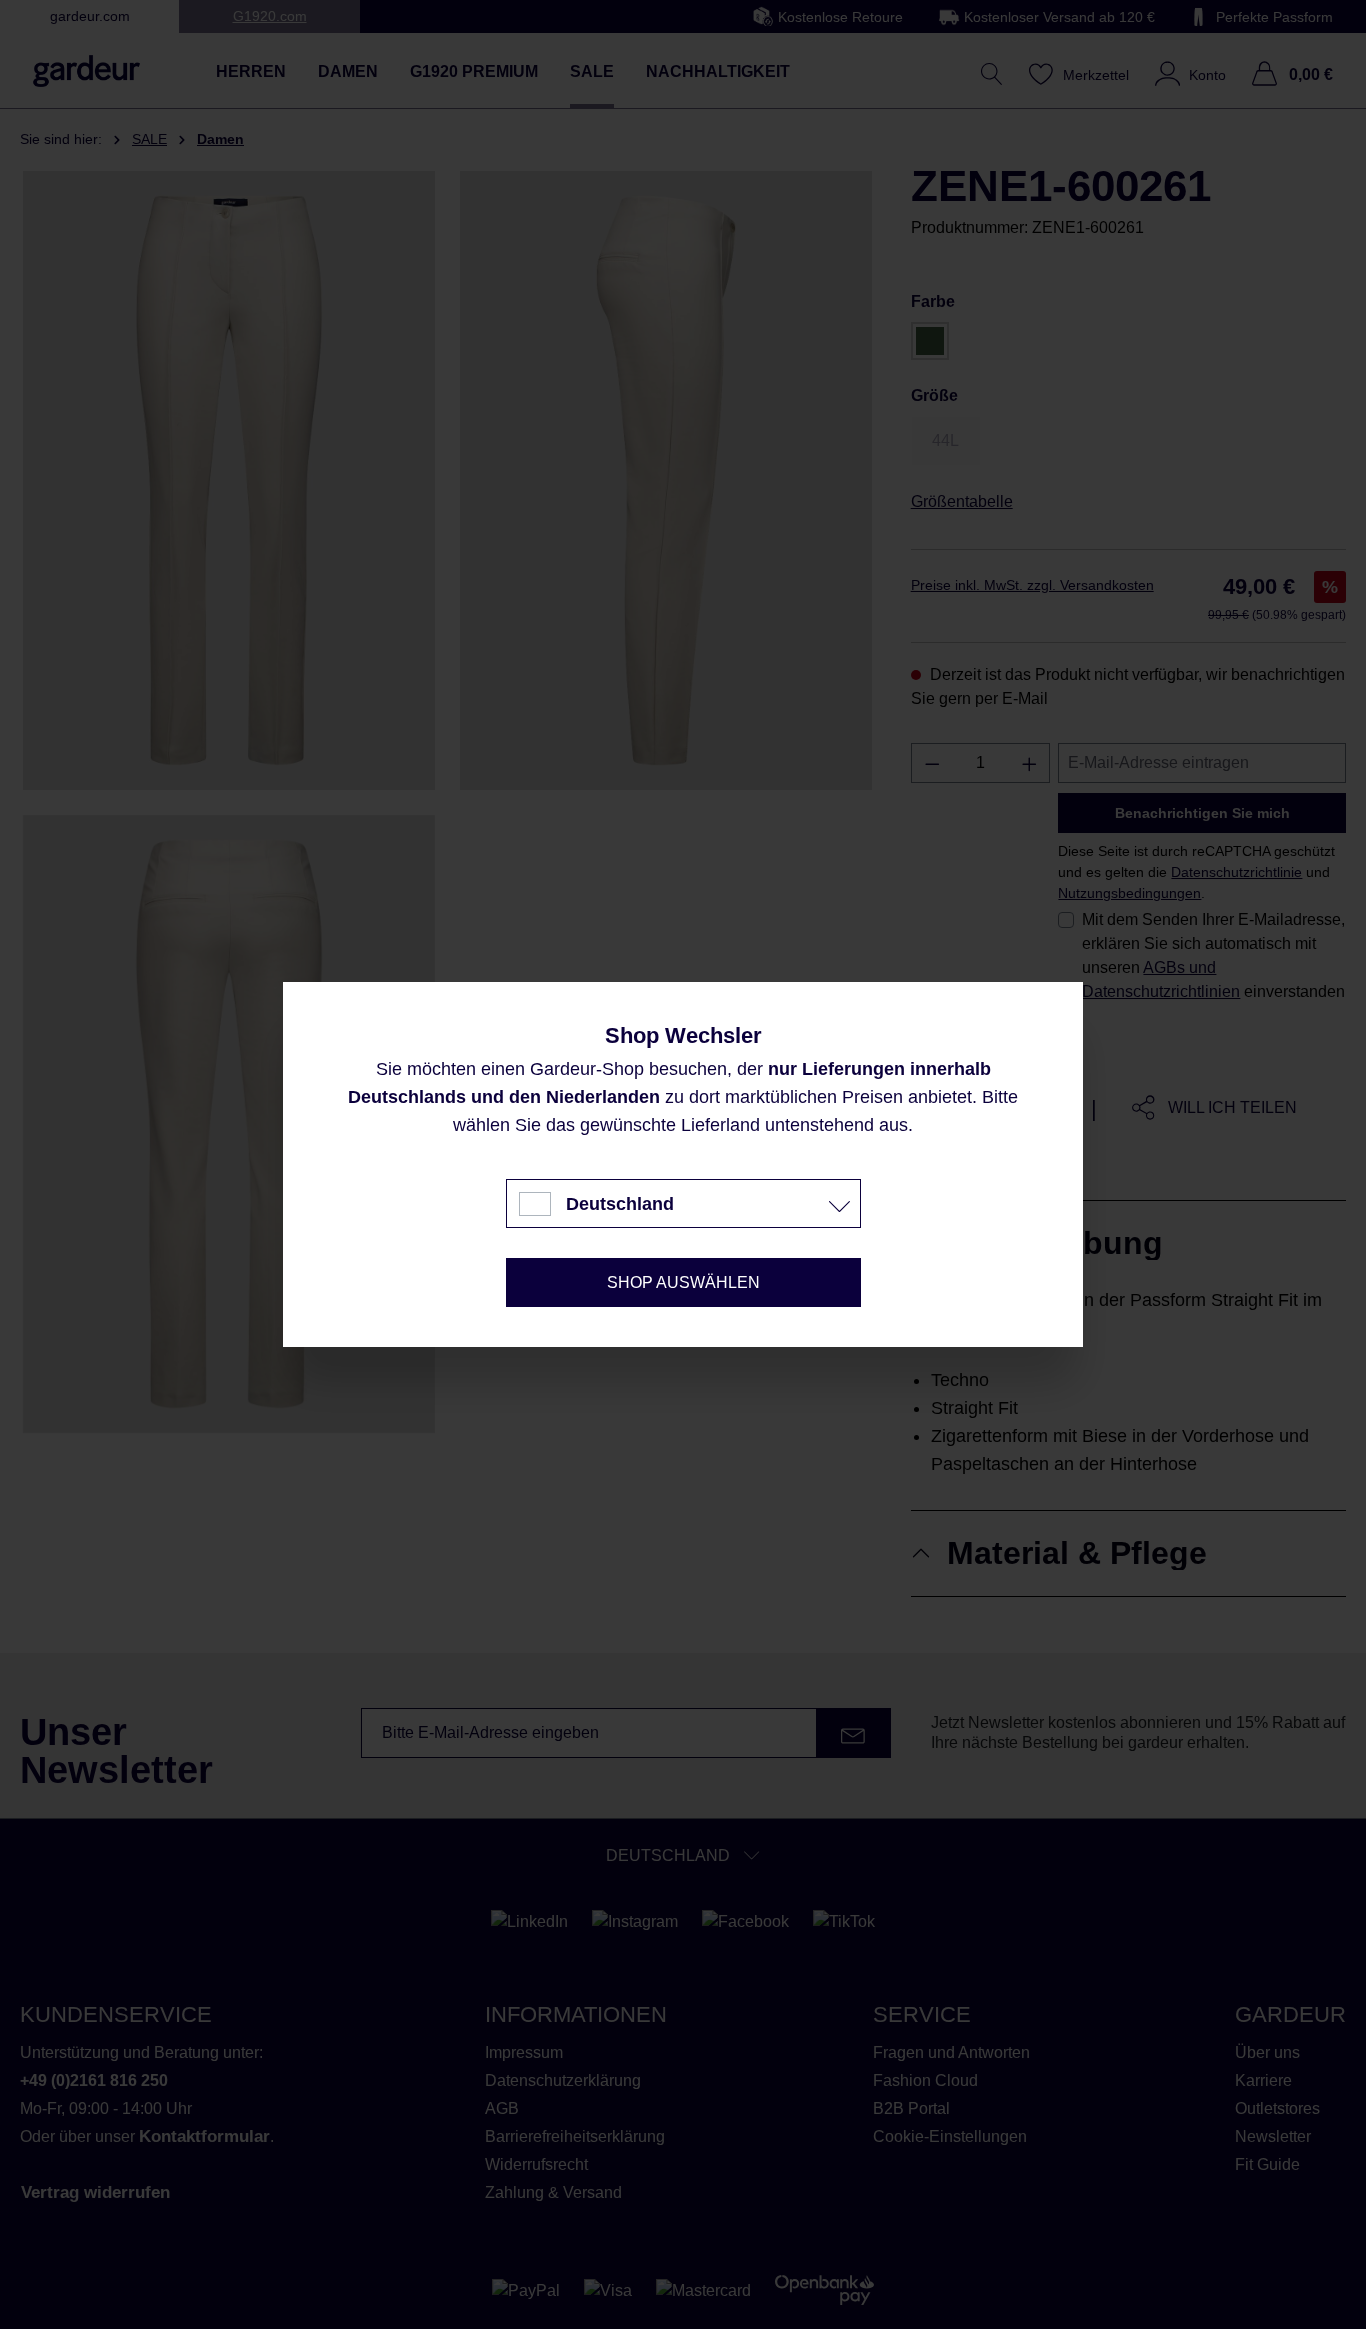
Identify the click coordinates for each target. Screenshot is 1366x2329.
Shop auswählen (683, 1282)
